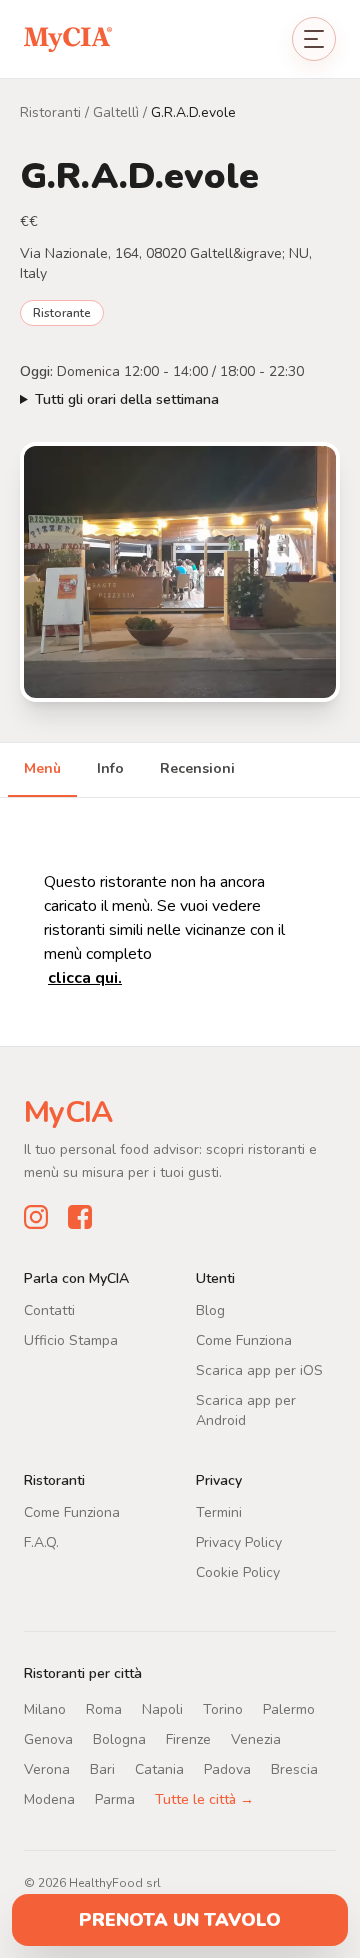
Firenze (188, 1738)
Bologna (119, 1738)
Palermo (289, 1708)
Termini (219, 1511)
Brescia (294, 1768)
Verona (47, 1768)
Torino (223, 1708)
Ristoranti (50, 112)
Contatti (49, 1309)
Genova (48, 1738)
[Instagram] (36, 1216)
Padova (227, 1768)
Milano (45, 1708)
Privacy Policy (239, 1541)
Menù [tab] (42, 768)
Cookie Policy (238, 1571)
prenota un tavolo (180, 1920)
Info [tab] (110, 768)
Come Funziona (244, 1339)
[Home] (68, 38)
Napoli (162, 1708)
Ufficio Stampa (71, 1339)
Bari (102, 1768)
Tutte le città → (204, 1798)
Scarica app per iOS (259, 1369)
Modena (49, 1798)
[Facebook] (80, 1216)
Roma (104, 1708)
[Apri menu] (314, 39)
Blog (210, 1309)
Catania (159, 1768)
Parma (115, 1798)
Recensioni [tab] (197, 768)
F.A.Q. (41, 1541)
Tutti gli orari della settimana (127, 399)
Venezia (256, 1738)
